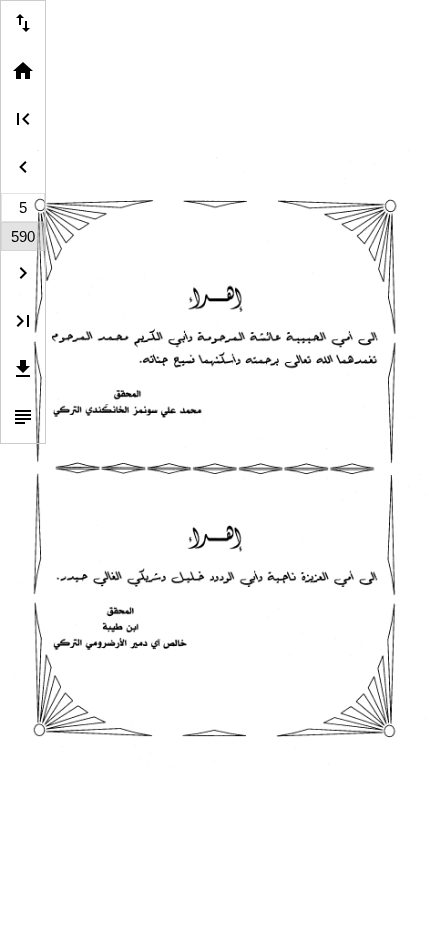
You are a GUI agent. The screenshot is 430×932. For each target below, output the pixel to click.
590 (23, 236)
